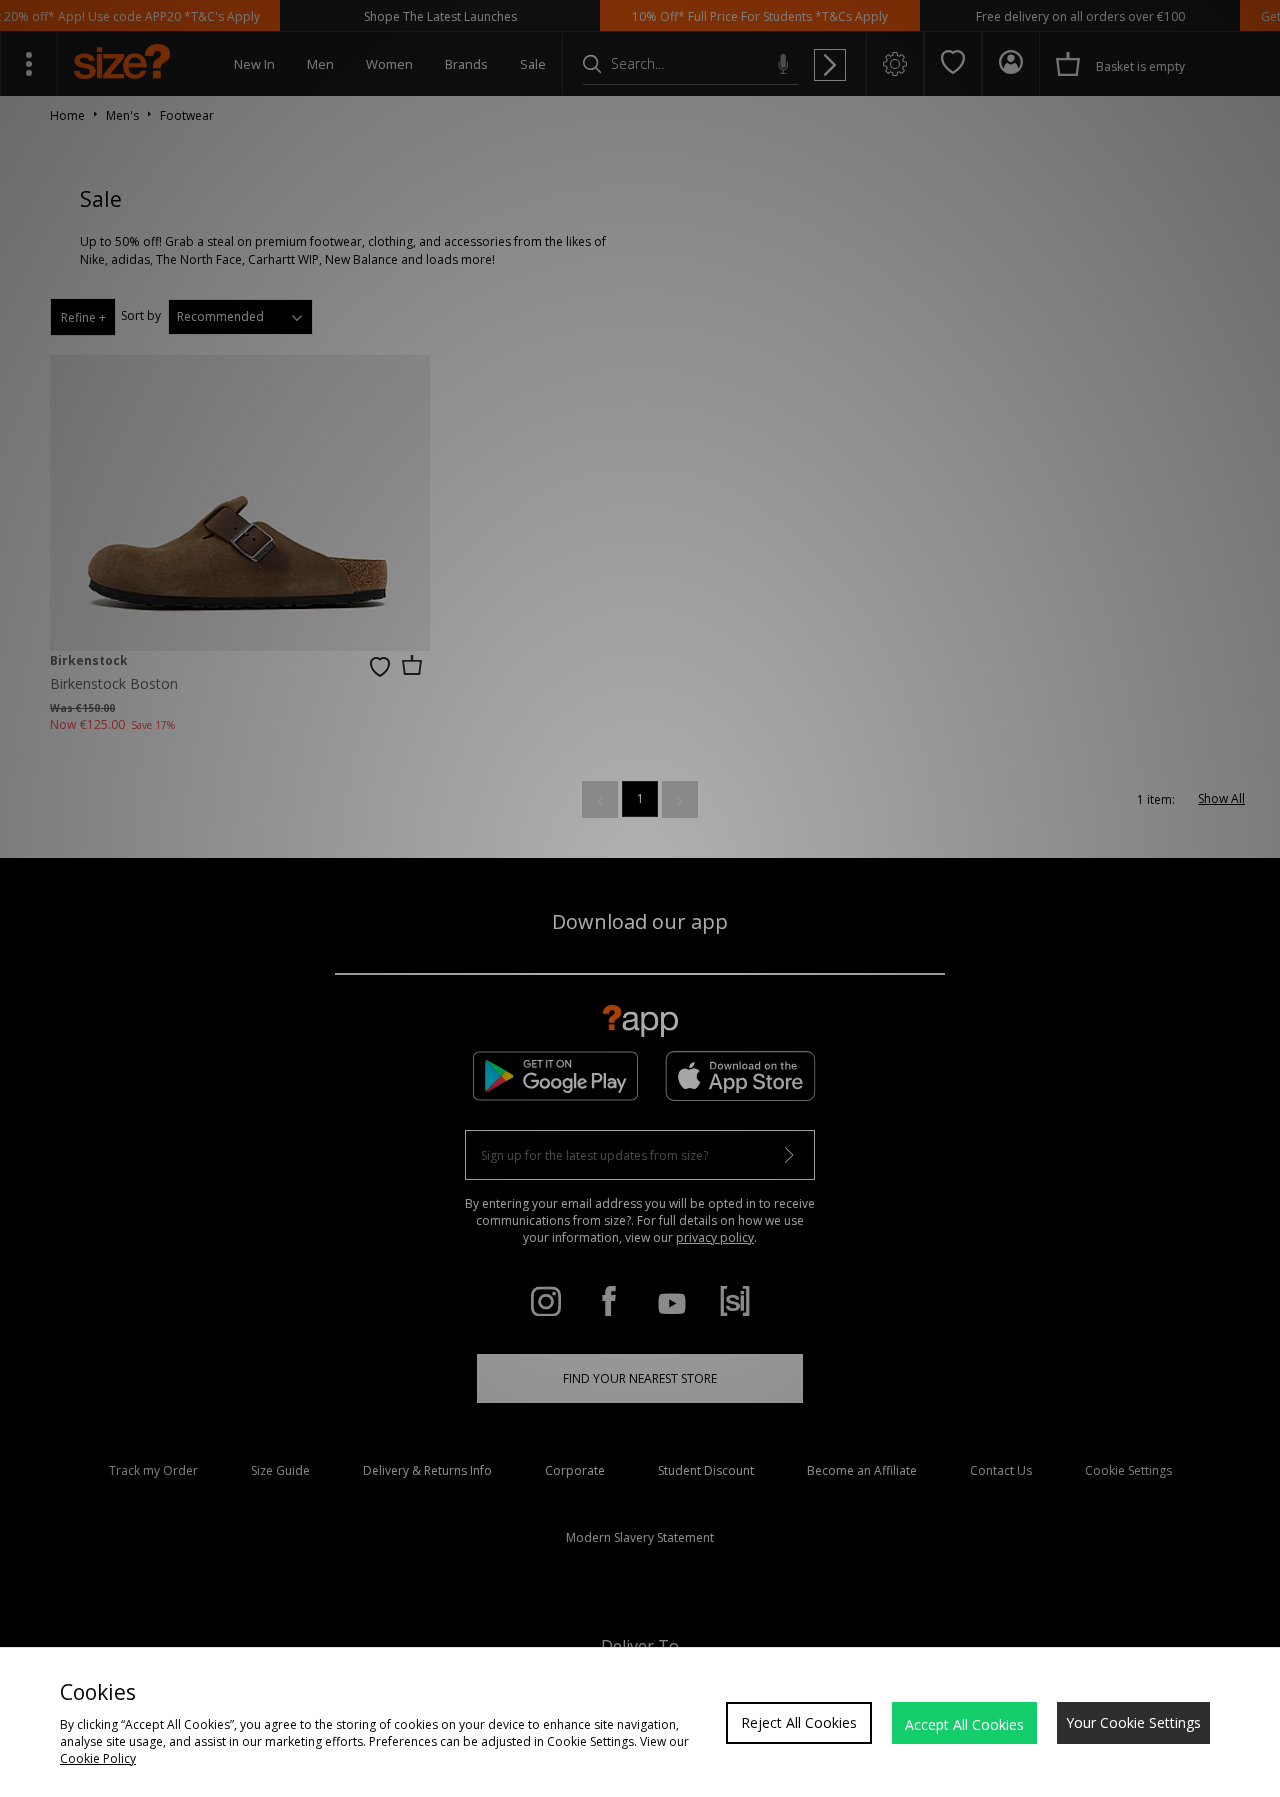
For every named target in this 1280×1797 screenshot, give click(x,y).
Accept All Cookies (964, 1724)
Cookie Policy (98, 1758)
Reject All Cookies (799, 1722)
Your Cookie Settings (1133, 1722)
